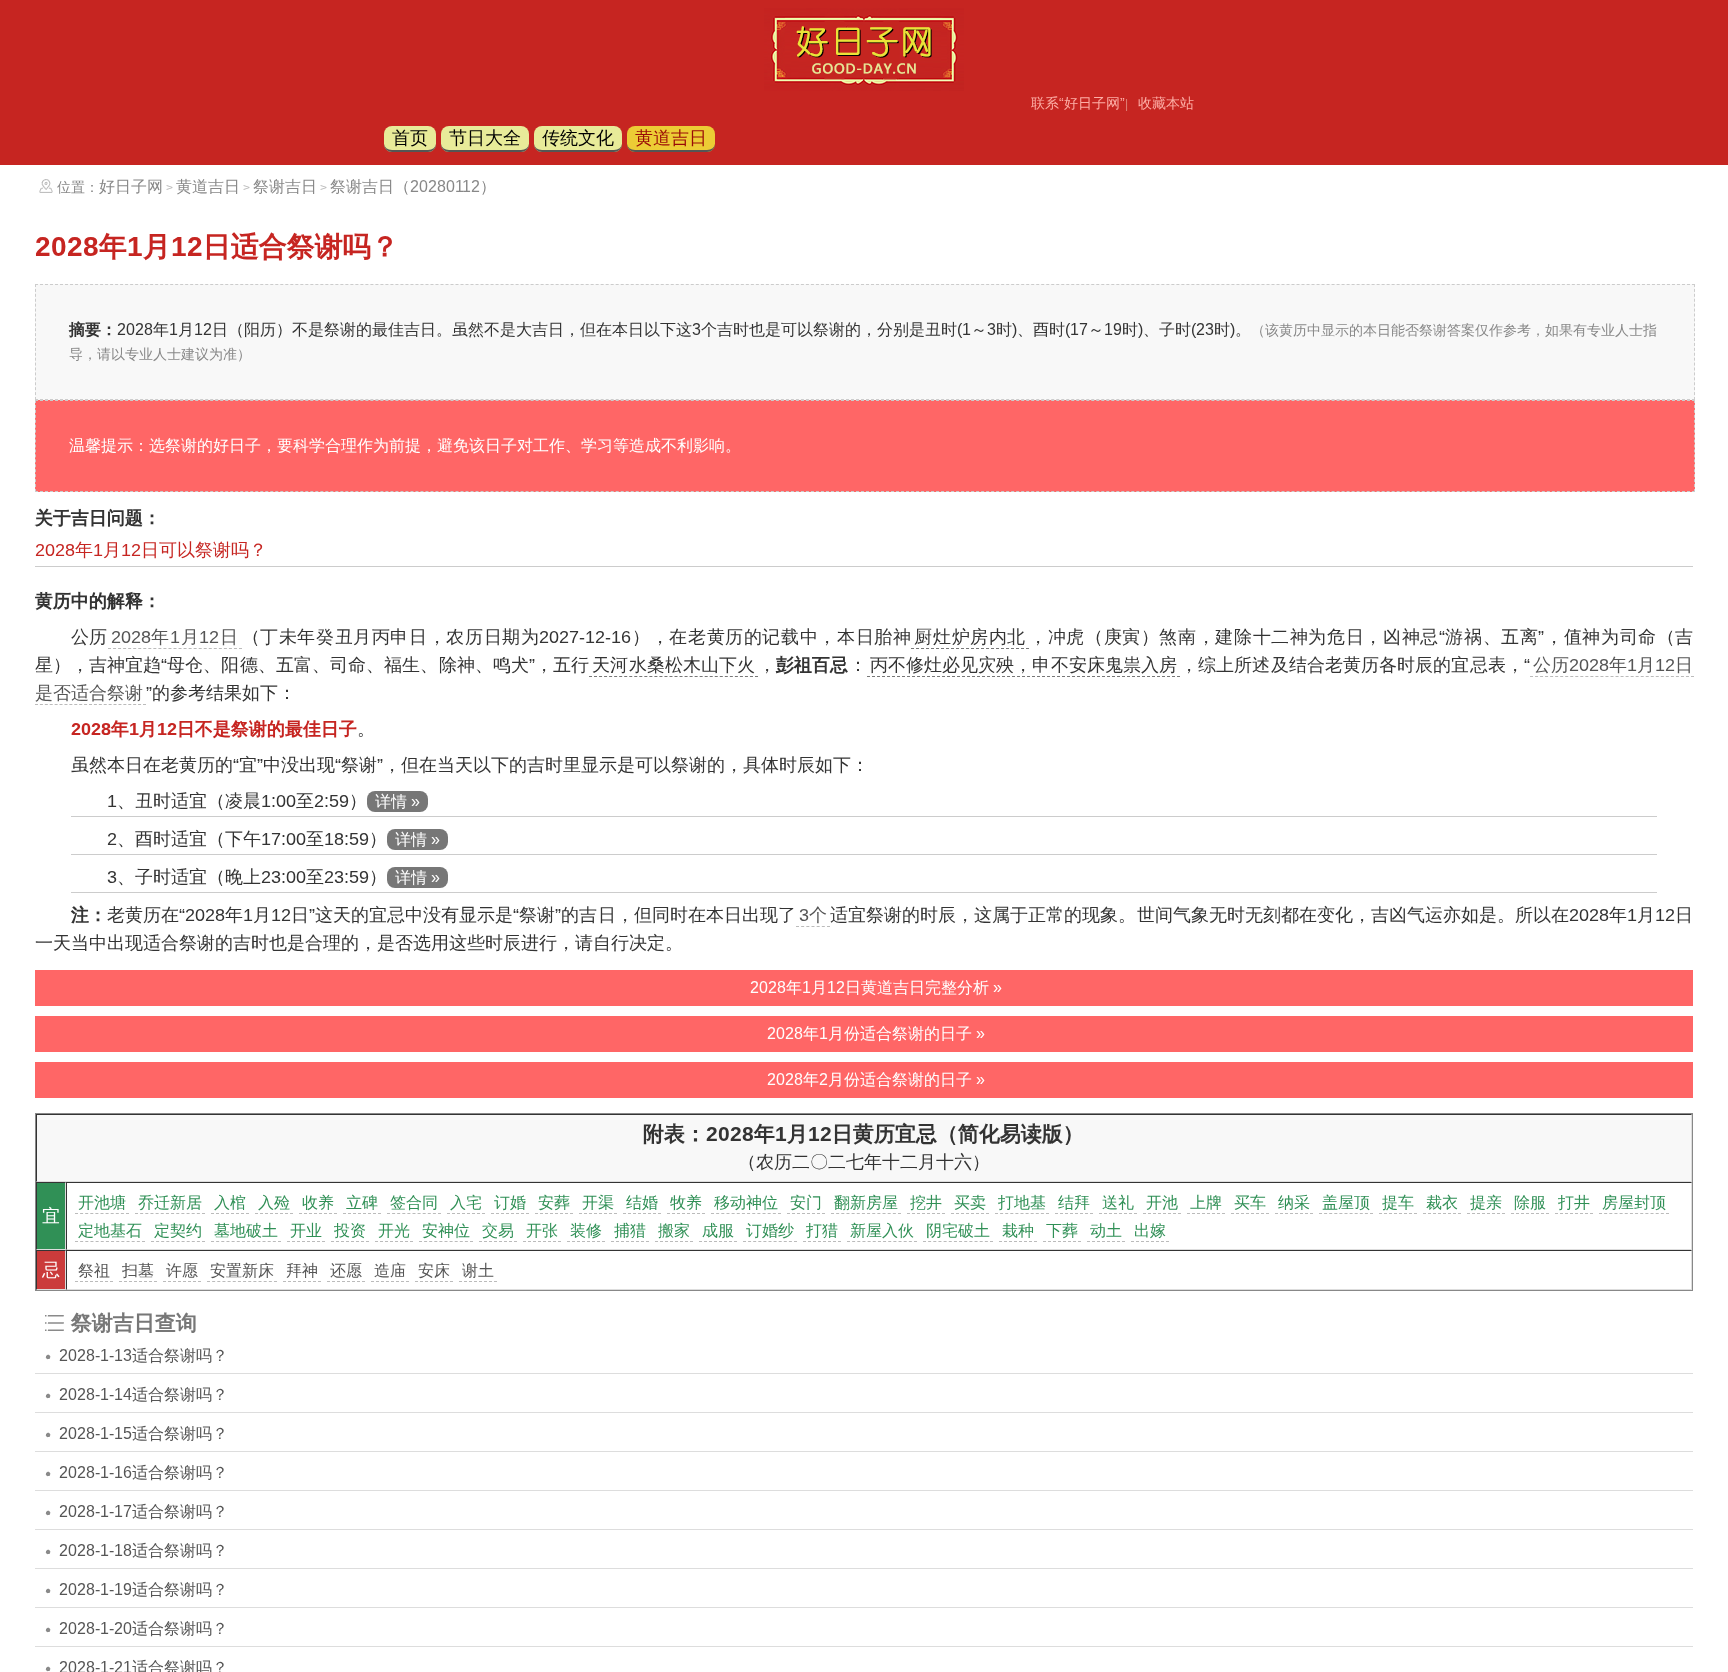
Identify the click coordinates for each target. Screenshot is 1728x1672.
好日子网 (131, 186)
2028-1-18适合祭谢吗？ (143, 1550)
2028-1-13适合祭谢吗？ (143, 1355)
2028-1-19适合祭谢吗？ (143, 1589)
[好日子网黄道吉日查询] (864, 85)
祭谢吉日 (285, 186)
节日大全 (485, 138)
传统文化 (578, 138)
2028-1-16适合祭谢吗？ (143, 1472)
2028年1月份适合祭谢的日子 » (876, 1033)
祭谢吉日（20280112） (413, 186)
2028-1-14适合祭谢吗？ (143, 1394)
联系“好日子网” (1078, 103)
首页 (410, 138)
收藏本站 (1166, 103)
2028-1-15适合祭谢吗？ (143, 1433)
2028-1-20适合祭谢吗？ (143, 1628)
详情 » (397, 801)
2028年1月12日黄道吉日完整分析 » (876, 987)
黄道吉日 (671, 138)
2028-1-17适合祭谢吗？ (143, 1511)
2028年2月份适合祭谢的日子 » (876, 1079)
